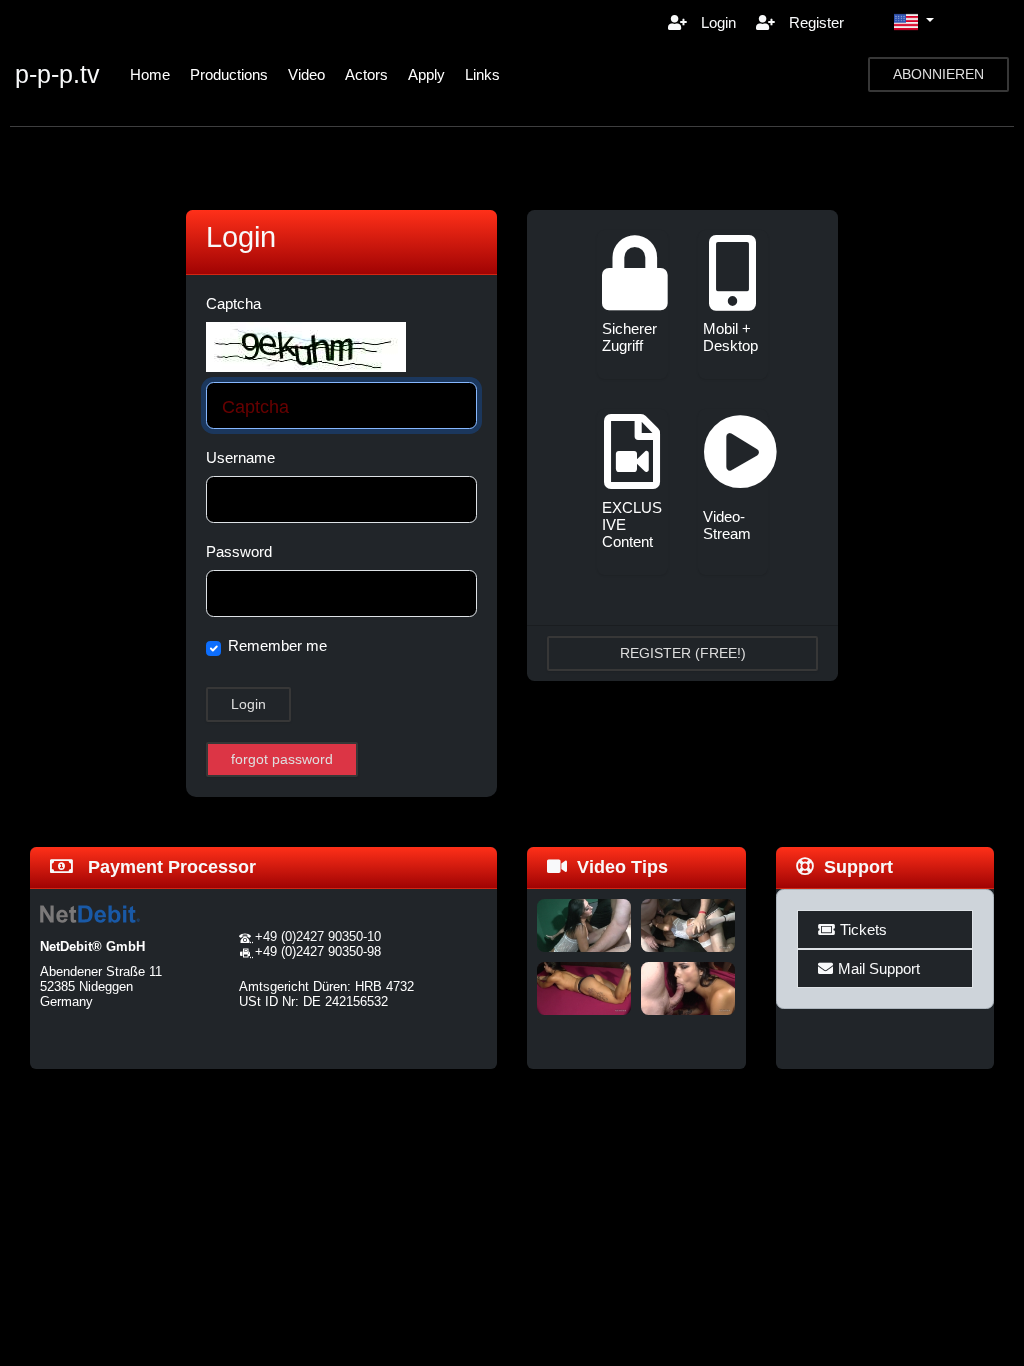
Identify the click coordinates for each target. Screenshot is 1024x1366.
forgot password (282, 759)
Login (716, 22)
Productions (229, 74)
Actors (366, 74)
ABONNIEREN (938, 74)
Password (239, 551)
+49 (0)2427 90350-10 (318, 936)
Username (240, 457)
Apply (426, 74)
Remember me (277, 645)
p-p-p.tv (57, 74)
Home (150, 74)
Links (482, 74)
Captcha (233, 303)
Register (814, 22)
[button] (914, 22)
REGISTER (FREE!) (683, 653)
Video (306, 74)
